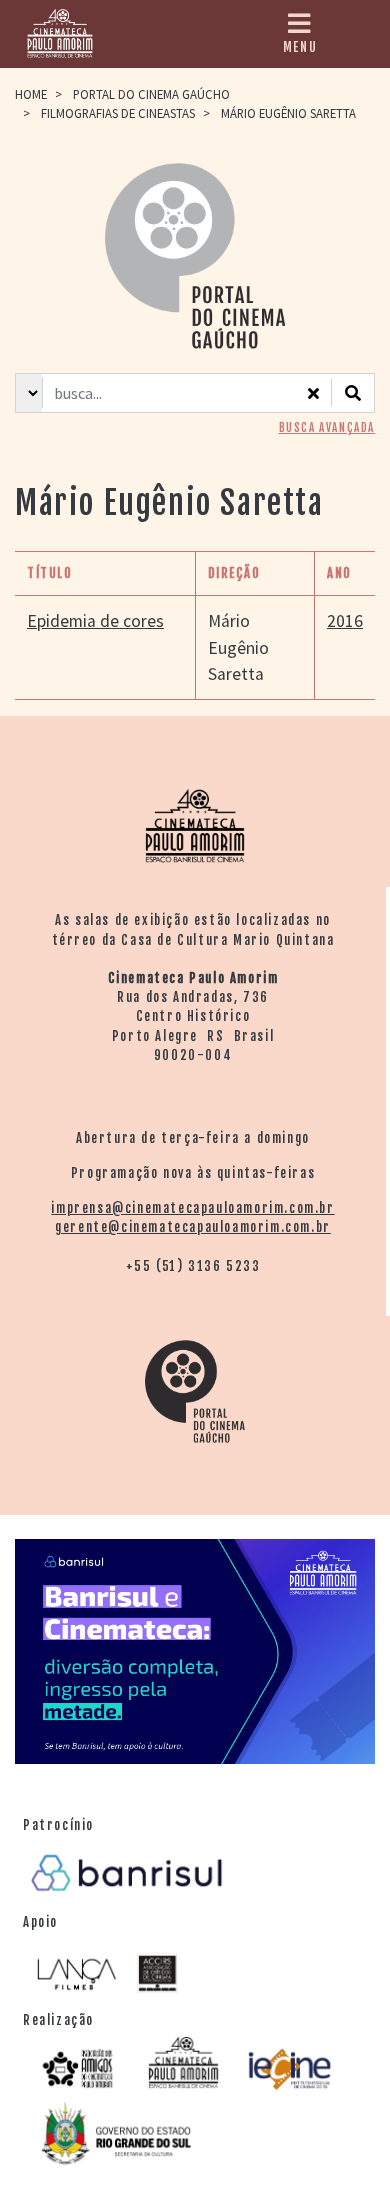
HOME (31, 94)
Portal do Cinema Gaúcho (151, 94)
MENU (300, 47)
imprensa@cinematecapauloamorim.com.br (192, 1208)
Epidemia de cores (95, 621)
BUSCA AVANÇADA (327, 428)
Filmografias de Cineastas (118, 113)
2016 (345, 621)
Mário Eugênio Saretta (238, 647)
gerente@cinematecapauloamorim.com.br (193, 1227)
